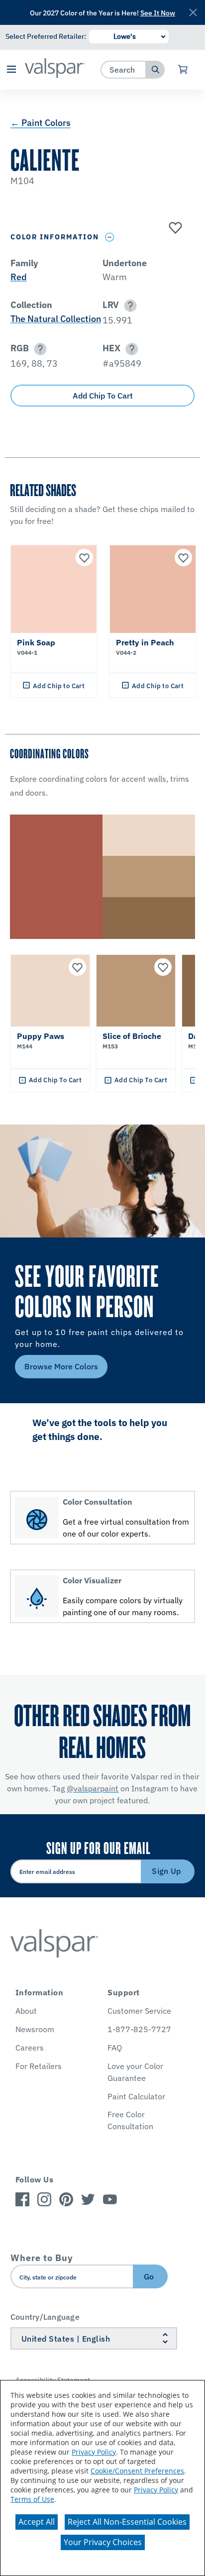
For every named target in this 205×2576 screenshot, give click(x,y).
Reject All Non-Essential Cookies (127, 2522)
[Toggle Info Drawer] (110, 237)
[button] (11, 70)
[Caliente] (174, 228)
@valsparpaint (93, 1788)
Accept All (37, 2522)
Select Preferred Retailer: (46, 36)
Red (19, 277)
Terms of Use (32, 2499)
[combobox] (124, 69)
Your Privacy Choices (103, 2542)
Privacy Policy (94, 2452)
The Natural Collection (56, 319)
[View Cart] (183, 70)
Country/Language (45, 2317)
